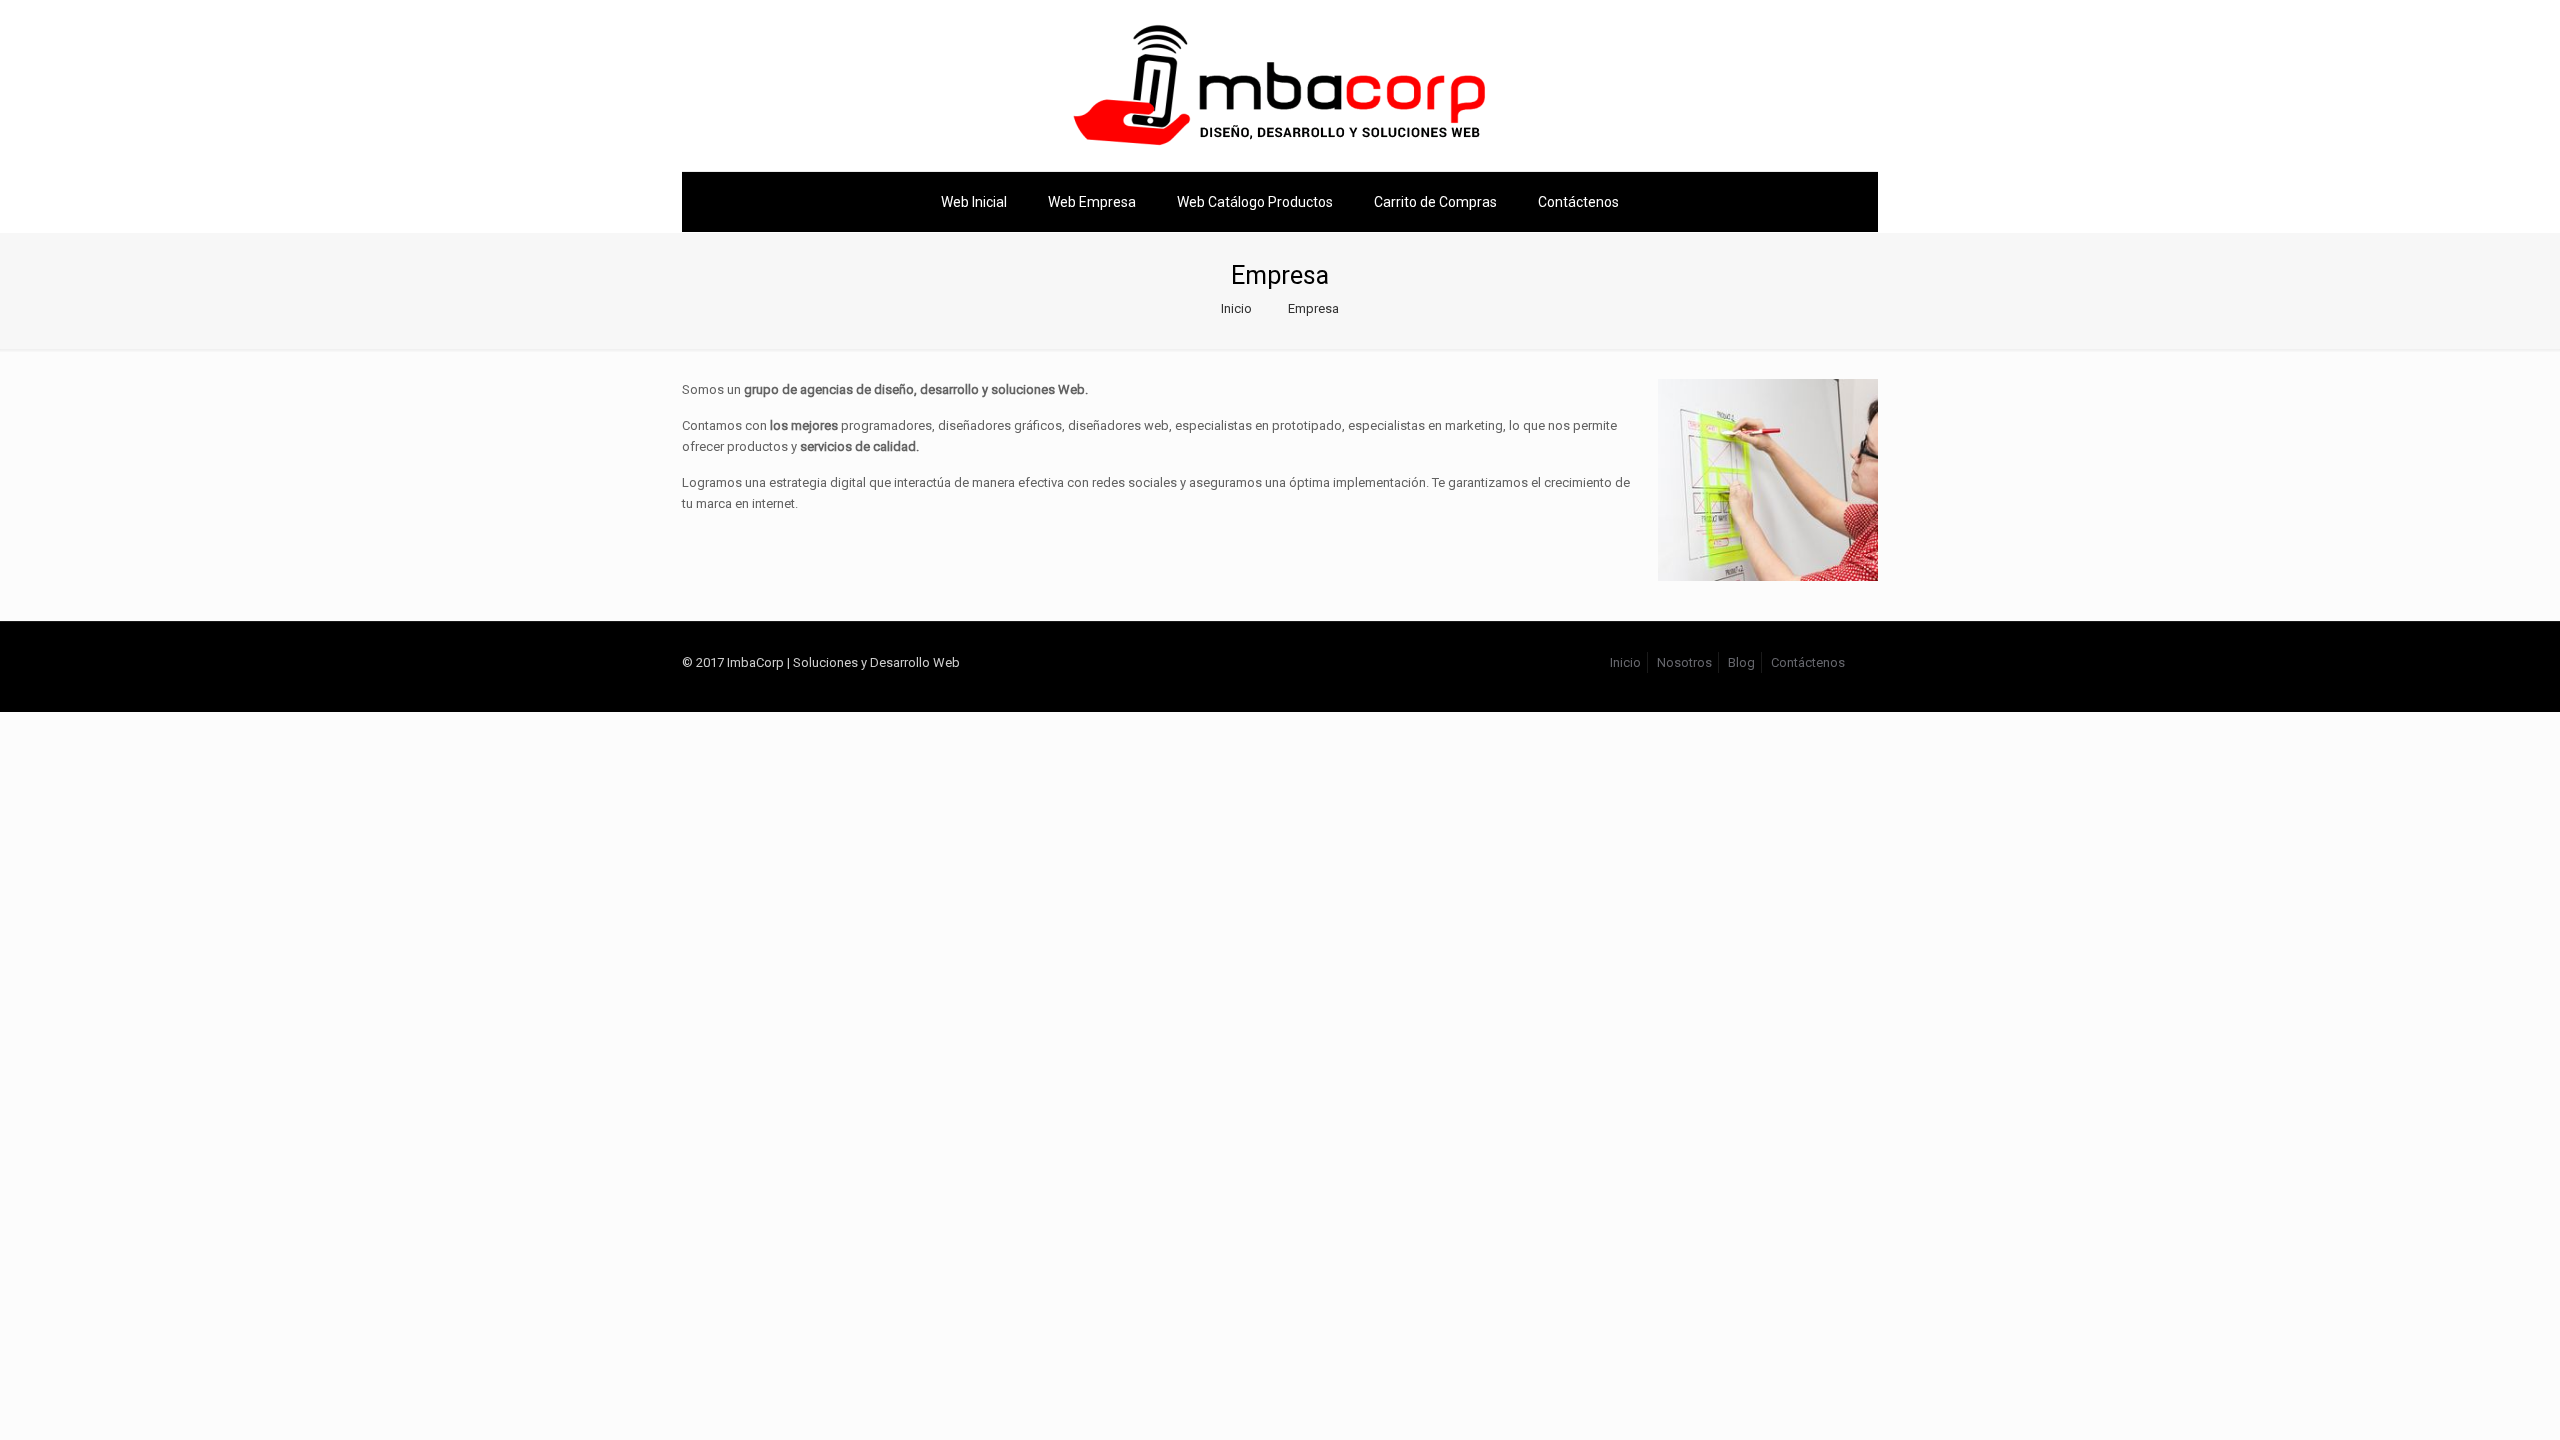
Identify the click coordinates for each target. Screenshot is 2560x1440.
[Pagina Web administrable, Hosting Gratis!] (1280, 85)
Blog (1741, 662)
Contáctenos (1808, 662)
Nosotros (1684, 662)
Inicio (1236, 308)
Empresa (1313, 308)
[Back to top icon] (1871, 653)
